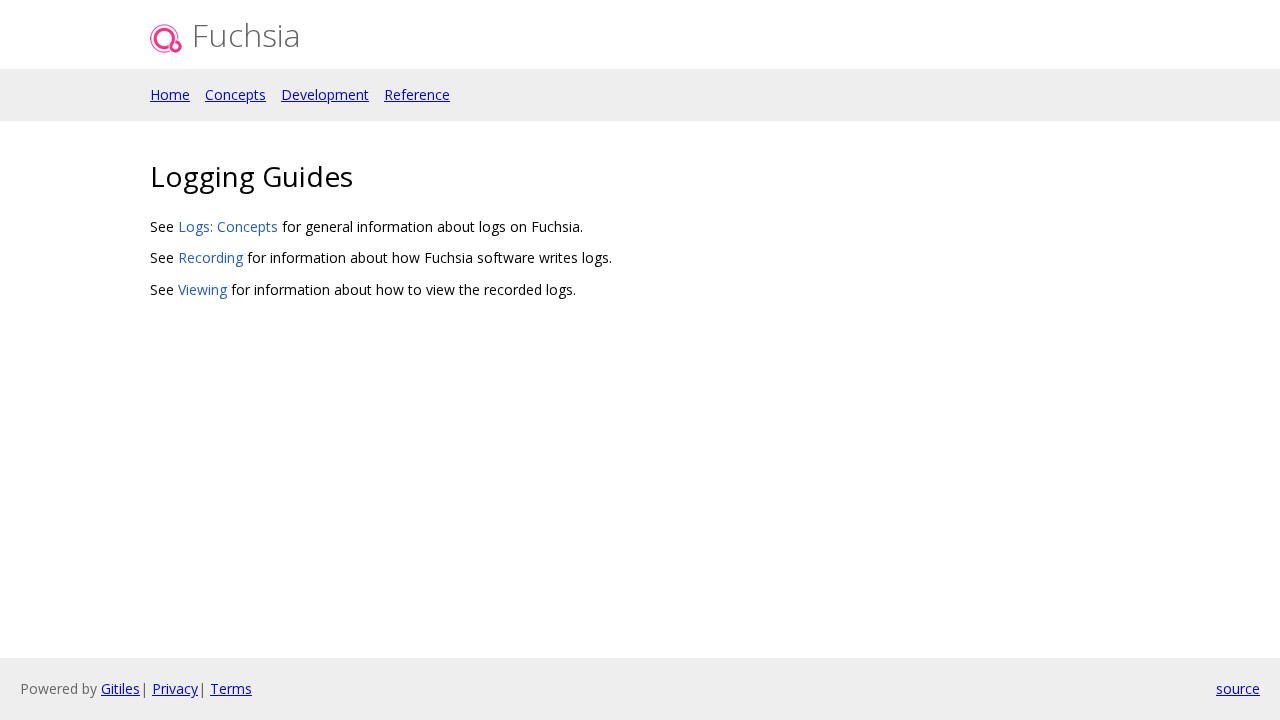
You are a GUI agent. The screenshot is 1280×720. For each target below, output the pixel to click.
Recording (210, 257)
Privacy (175, 688)
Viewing (202, 289)
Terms (231, 688)
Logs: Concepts (228, 226)
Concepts (235, 94)
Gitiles (120, 688)
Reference (417, 94)
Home (170, 94)
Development (325, 94)
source (1238, 688)
